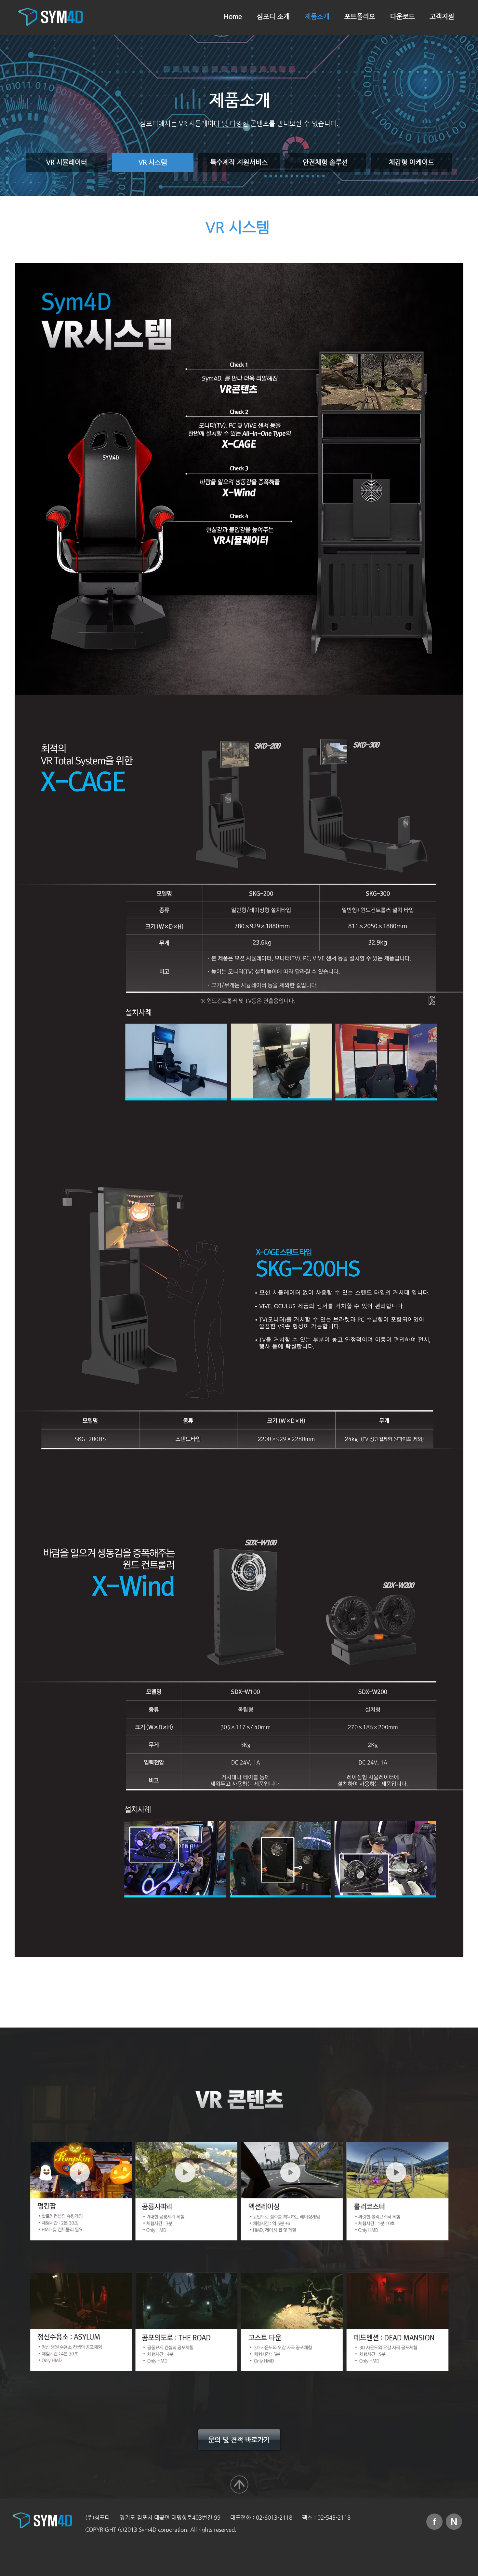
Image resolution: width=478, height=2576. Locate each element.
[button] (80, 2172)
